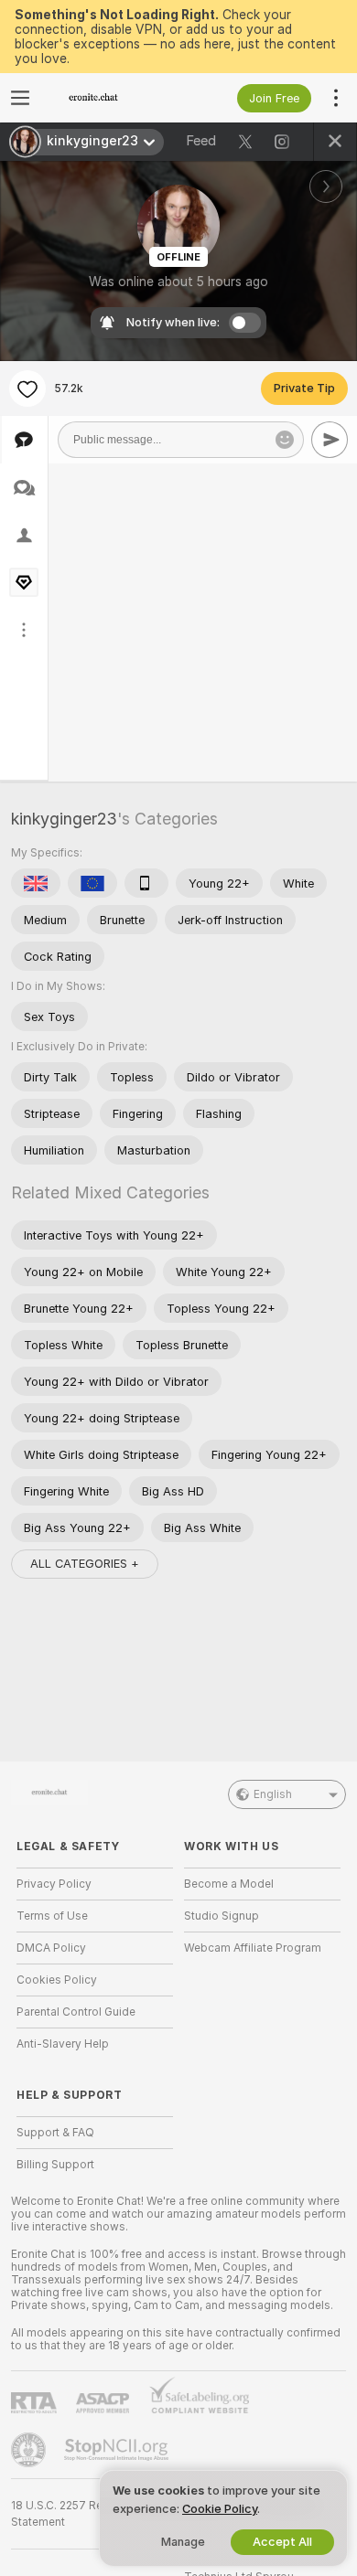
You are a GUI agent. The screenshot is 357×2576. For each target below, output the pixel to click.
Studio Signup (222, 1916)
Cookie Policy (220, 2509)
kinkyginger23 (64, 819)
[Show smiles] (285, 440)
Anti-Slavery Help (63, 2044)
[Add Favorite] (27, 389)
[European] (92, 883)
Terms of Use (52, 1916)
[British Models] (36, 883)
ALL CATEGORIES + (85, 1564)
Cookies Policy (57, 1980)
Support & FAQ (55, 2133)
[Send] (330, 440)
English (273, 1794)
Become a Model (229, 1884)
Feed (201, 141)
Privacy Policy (54, 1884)
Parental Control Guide (76, 2012)
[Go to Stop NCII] (118, 2450)
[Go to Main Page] (109, 98)
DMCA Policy (51, 1948)
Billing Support (55, 2165)
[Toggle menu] (20, 98)
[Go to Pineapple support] (30, 2450)
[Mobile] (146, 883)
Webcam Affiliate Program (253, 1948)
